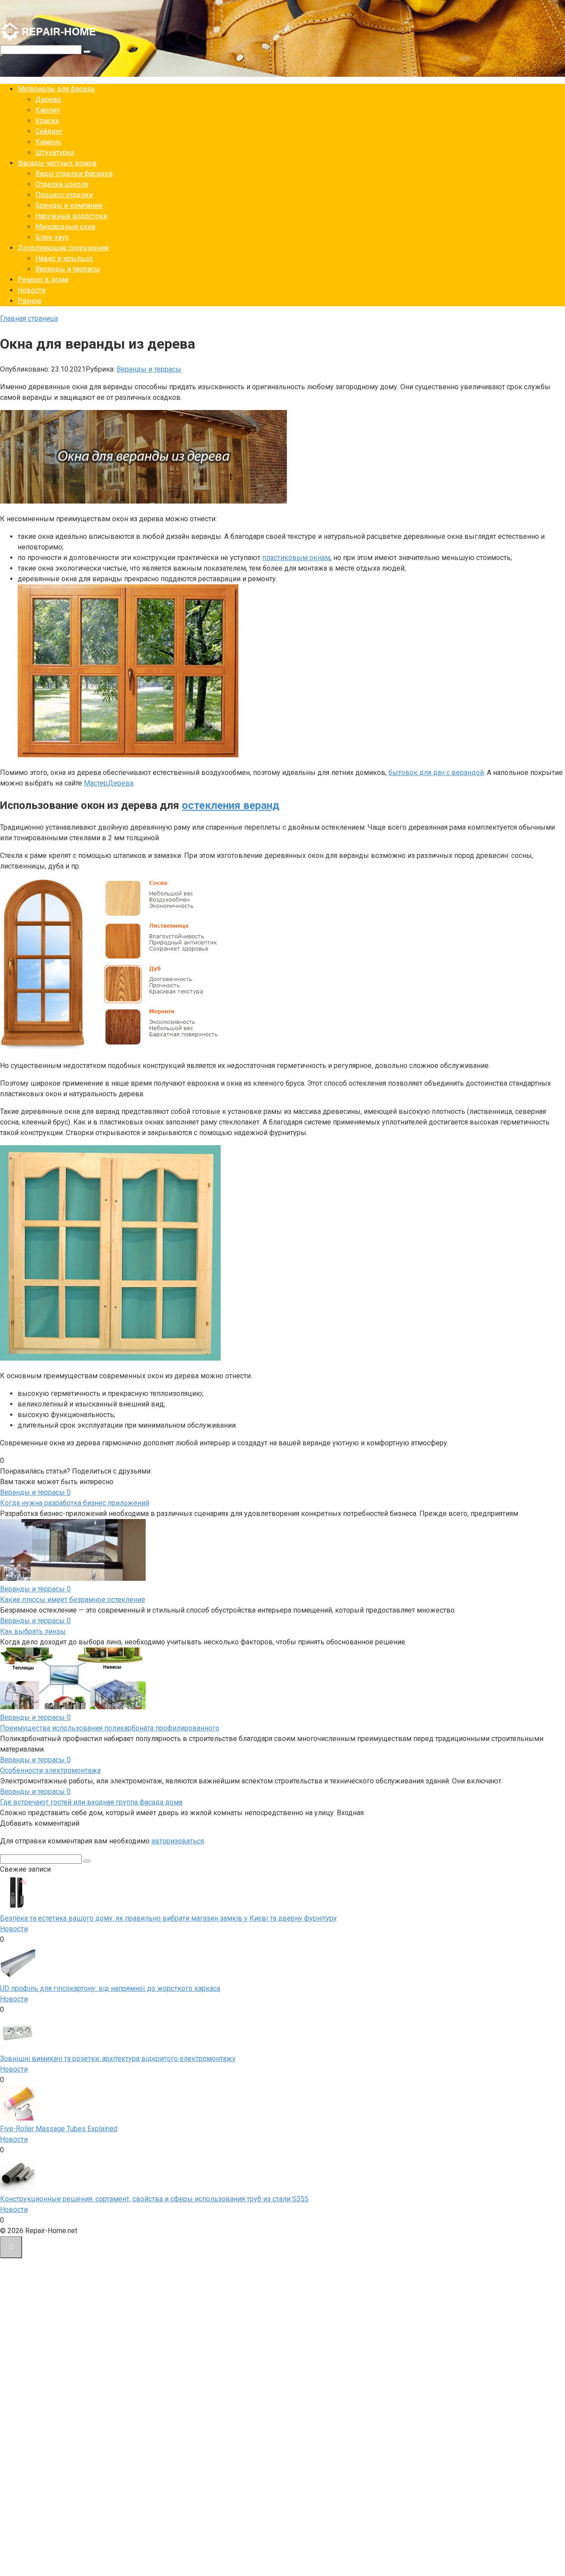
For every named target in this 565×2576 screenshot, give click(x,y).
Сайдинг (49, 131)
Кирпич (47, 110)
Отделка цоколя (62, 184)
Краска (47, 121)
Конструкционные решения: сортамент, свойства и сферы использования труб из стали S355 (154, 2199)
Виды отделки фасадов (74, 174)
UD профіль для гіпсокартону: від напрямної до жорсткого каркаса (110, 1988)
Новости (32, 290)
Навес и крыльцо (64, 258)
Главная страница (29, 318)
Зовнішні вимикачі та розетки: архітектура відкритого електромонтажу (118, 2059)
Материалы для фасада (56, 89)
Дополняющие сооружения (63, 248)
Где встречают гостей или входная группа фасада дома (91, 1802)
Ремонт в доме (43, 280)
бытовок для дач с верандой (436, 773)
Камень (48, 142)
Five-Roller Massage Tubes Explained (59, 2129)
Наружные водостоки (71, 216)
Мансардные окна (65, 227)
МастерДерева (109, 783)
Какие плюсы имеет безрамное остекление (73, 1600)
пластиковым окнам (296, 558)
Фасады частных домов (57, 163)
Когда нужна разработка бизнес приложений (75, 1503)
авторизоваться (178, 1841)
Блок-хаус (52, 237)
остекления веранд (231, 805)
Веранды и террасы (68, 269)
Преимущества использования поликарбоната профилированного (110, 1728)
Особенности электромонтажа (50, 1770)
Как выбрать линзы (33, 1631)
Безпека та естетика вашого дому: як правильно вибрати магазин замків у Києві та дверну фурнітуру (168, 1918)
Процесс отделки (64, 195)
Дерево (48, 100)
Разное (30, 301)
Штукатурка (55, 152)
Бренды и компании (69, 205)
